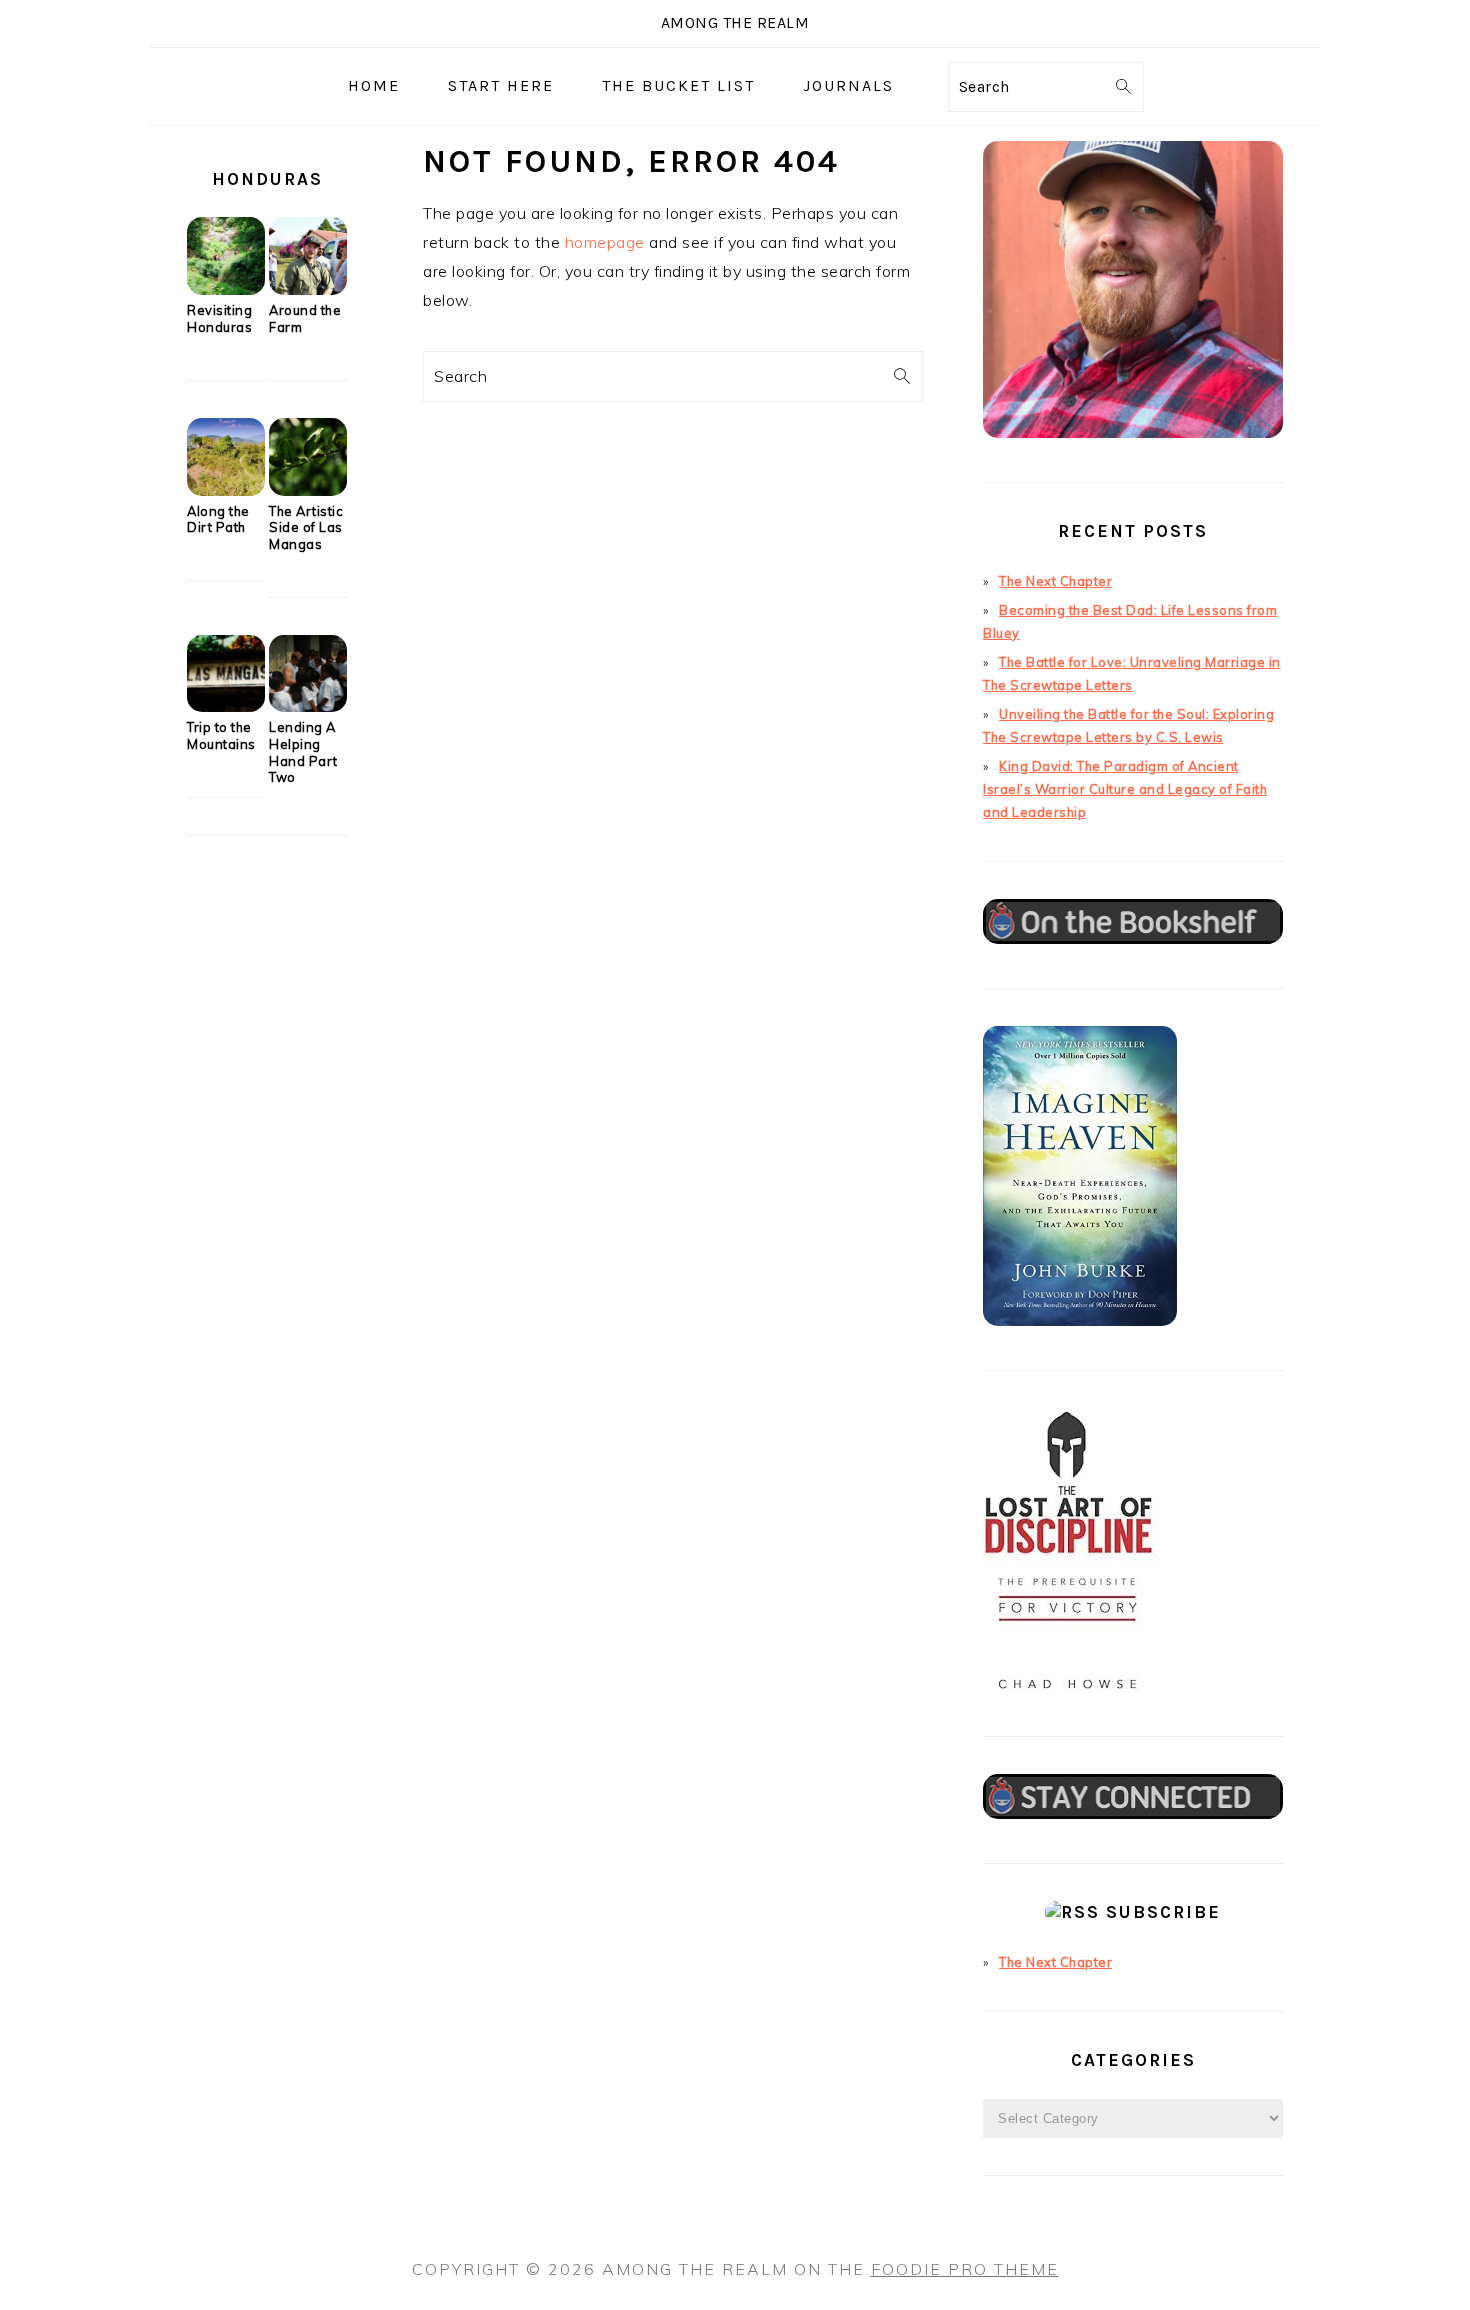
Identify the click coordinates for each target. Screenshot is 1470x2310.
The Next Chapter (1055, 581)
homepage (605, 242)
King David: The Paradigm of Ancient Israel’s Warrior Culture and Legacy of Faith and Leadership (1125, 789)
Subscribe (1163, 1912)
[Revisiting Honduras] (226, 290)
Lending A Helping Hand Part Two (303, 752)
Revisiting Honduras (219, 318)
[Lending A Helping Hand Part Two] (308, 707)
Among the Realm (735, 22)
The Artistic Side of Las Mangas (306, 527)
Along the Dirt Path (218, 519)
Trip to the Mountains (221, 735)
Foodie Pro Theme (965, 2269)
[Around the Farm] (308, 290)
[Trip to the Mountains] (226, 707)
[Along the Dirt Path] (226, 491)
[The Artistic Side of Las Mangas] (308, 491)
